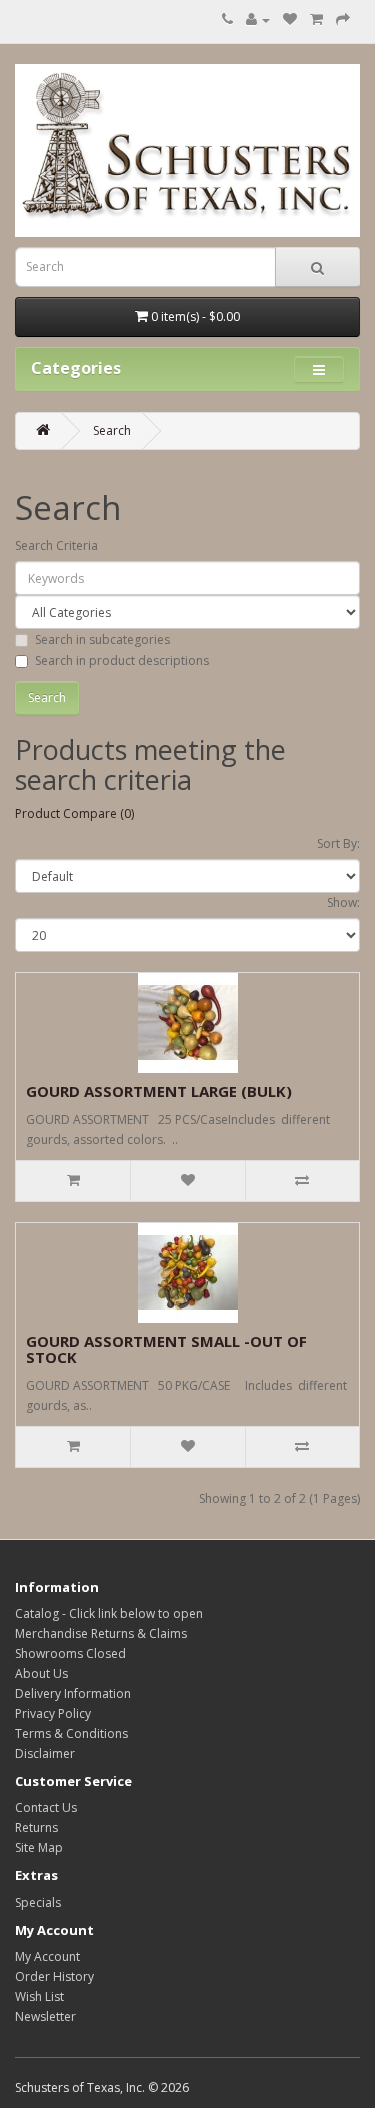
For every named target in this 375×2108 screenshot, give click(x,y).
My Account (47, 1956)
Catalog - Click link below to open (109, 1613)
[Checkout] (343, 19)
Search (112, 430)
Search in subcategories (102, 639)
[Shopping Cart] (316, 19)
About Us (41, 1673)
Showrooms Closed (70, 1653)
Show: (343, 902)
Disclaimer (45, 1753)
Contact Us (46, 1807)
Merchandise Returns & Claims (101, 1633)
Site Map (39, 1847)
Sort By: (338, 843)
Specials (38, 1902)
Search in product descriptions (122, 660)
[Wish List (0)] (290, 19)
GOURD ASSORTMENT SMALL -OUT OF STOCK (166, 1349)
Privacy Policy (53, 1713)
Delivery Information (73, 1693)
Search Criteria (56, 545)
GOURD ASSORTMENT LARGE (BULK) (159, 1091)
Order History (54, 1976)
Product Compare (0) (74, 813)
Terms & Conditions (71, 1733)
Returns (36, 1827)
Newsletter (45, 2016)
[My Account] (258, 19)
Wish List (39, 1996)
